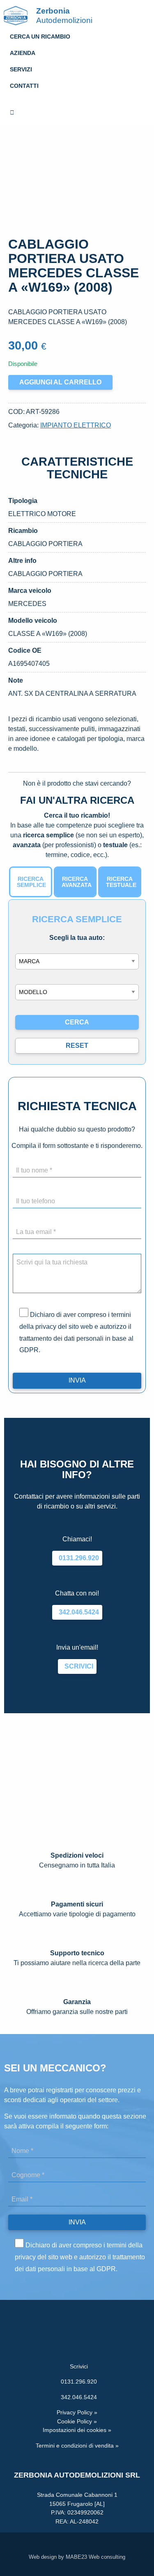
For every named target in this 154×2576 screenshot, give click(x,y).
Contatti (24, 86)
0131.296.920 (77, 1558)
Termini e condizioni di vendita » (77, 2446)
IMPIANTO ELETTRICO (76, 425)
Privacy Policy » (77, 2412)
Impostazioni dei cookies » (77, 2430)
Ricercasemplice (31, 882)
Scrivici (77, 1666)
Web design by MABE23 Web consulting (77, 2557)
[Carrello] (77, 113)
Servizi (21, 69)
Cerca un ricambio (40, 37)
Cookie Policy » (77, 2421)
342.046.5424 (77, 1612)
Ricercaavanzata (77, 882)
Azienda (23, 53)
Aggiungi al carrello (60, 382)
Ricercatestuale (121, 882)
